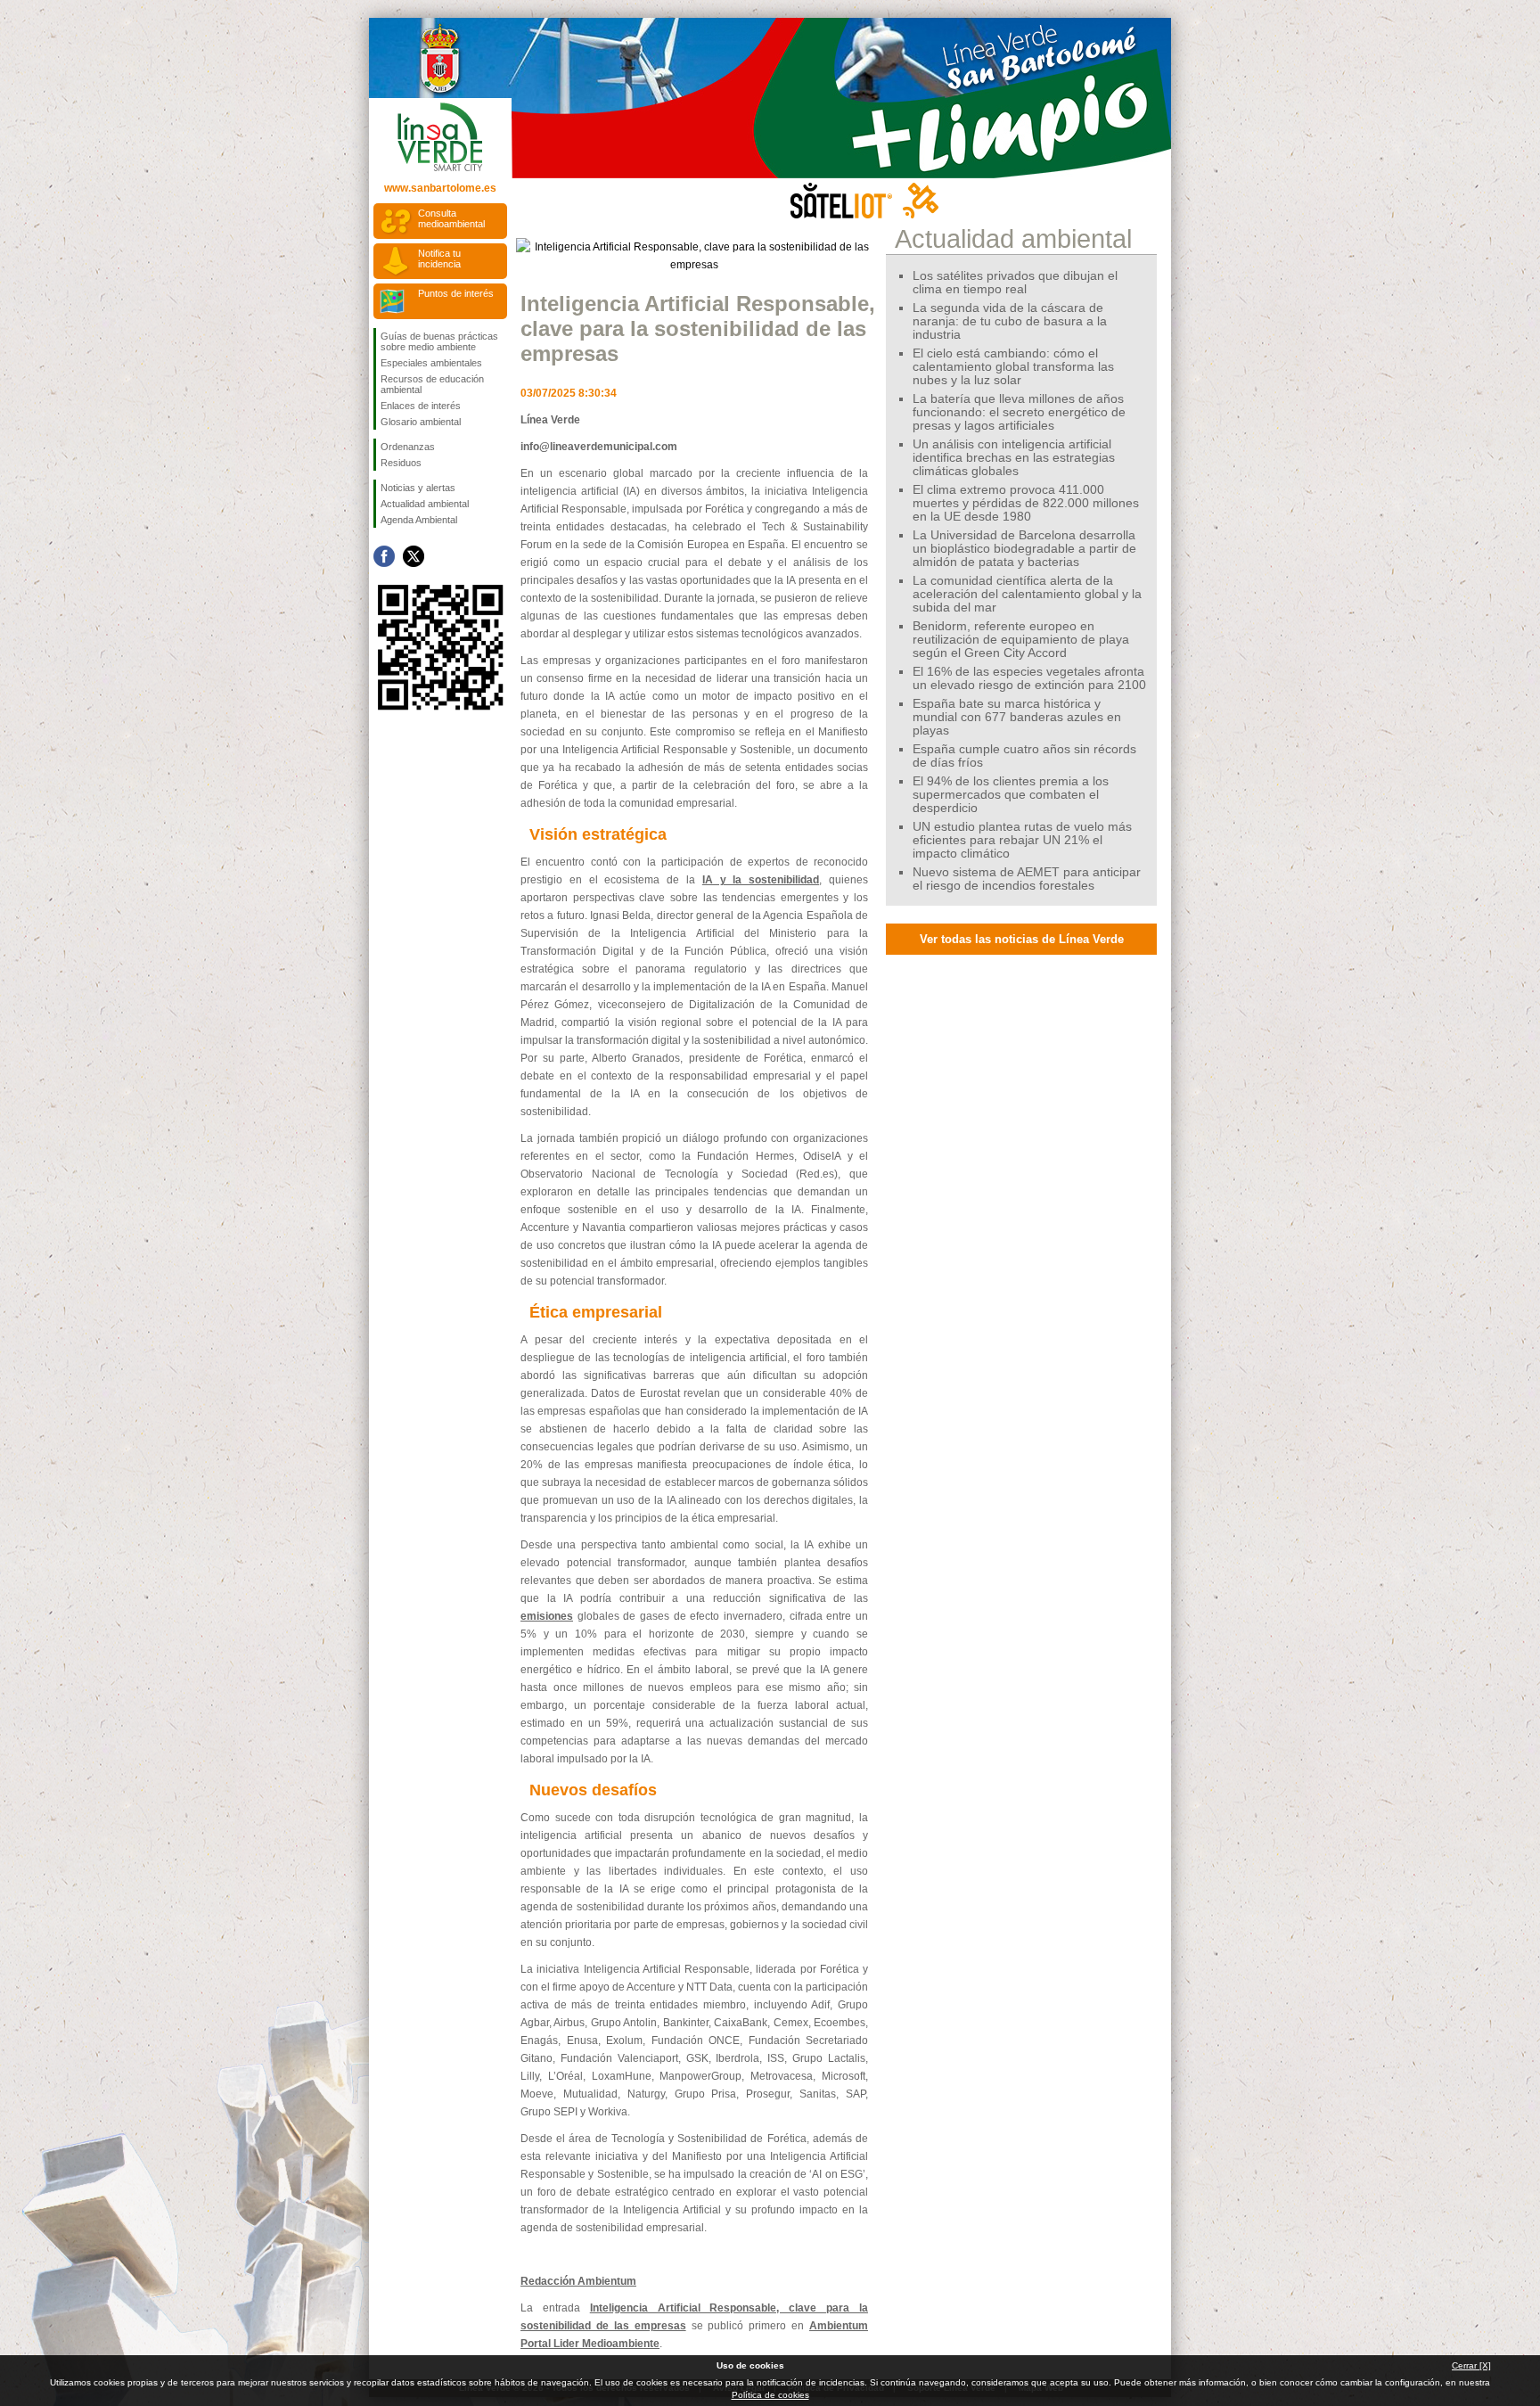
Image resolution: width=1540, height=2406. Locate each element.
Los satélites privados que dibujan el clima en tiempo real (1015, 283)
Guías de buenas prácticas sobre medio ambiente (439, 341)
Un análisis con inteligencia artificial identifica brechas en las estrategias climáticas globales (1014, 458)
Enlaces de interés (421, 406)
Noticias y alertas (418, 488)
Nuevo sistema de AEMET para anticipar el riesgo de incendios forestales (1027, 879)
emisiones (547, 1616)
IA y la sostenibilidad (761, 880)
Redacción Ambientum (578, 2281)
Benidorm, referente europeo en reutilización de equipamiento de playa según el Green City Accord (1021, 640)
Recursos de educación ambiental (432, 384)
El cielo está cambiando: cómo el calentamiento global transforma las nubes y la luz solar (1013, 367)
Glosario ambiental (421, 422)
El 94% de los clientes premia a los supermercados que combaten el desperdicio (1011, 795)
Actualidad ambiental (425, 504)
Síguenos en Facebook (384, 556)
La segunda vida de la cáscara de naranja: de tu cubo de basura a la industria (1010, 321)
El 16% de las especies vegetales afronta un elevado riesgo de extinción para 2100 (1029, 678)
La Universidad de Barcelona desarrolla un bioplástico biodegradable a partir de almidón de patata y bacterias (1024, 549)
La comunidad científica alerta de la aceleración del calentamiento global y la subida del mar (1027, 594)
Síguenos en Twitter (414, 556)
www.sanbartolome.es (440, 188)
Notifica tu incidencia (439, 259)
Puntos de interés (456, 293)
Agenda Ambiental (419, 520)
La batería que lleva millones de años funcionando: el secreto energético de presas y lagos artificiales (1019, 412)
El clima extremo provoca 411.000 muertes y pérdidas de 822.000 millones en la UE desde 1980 (1026, 503)
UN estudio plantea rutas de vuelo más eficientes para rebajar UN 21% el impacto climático (1022, 840)
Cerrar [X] (1471, 2365)
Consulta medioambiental (451, 218)
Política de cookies (770, 2395)
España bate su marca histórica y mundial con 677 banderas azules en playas (1017, 717)
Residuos (401, 463)
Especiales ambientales (431, 363)
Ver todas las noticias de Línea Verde (1022, 939)
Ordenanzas (408, 447)
